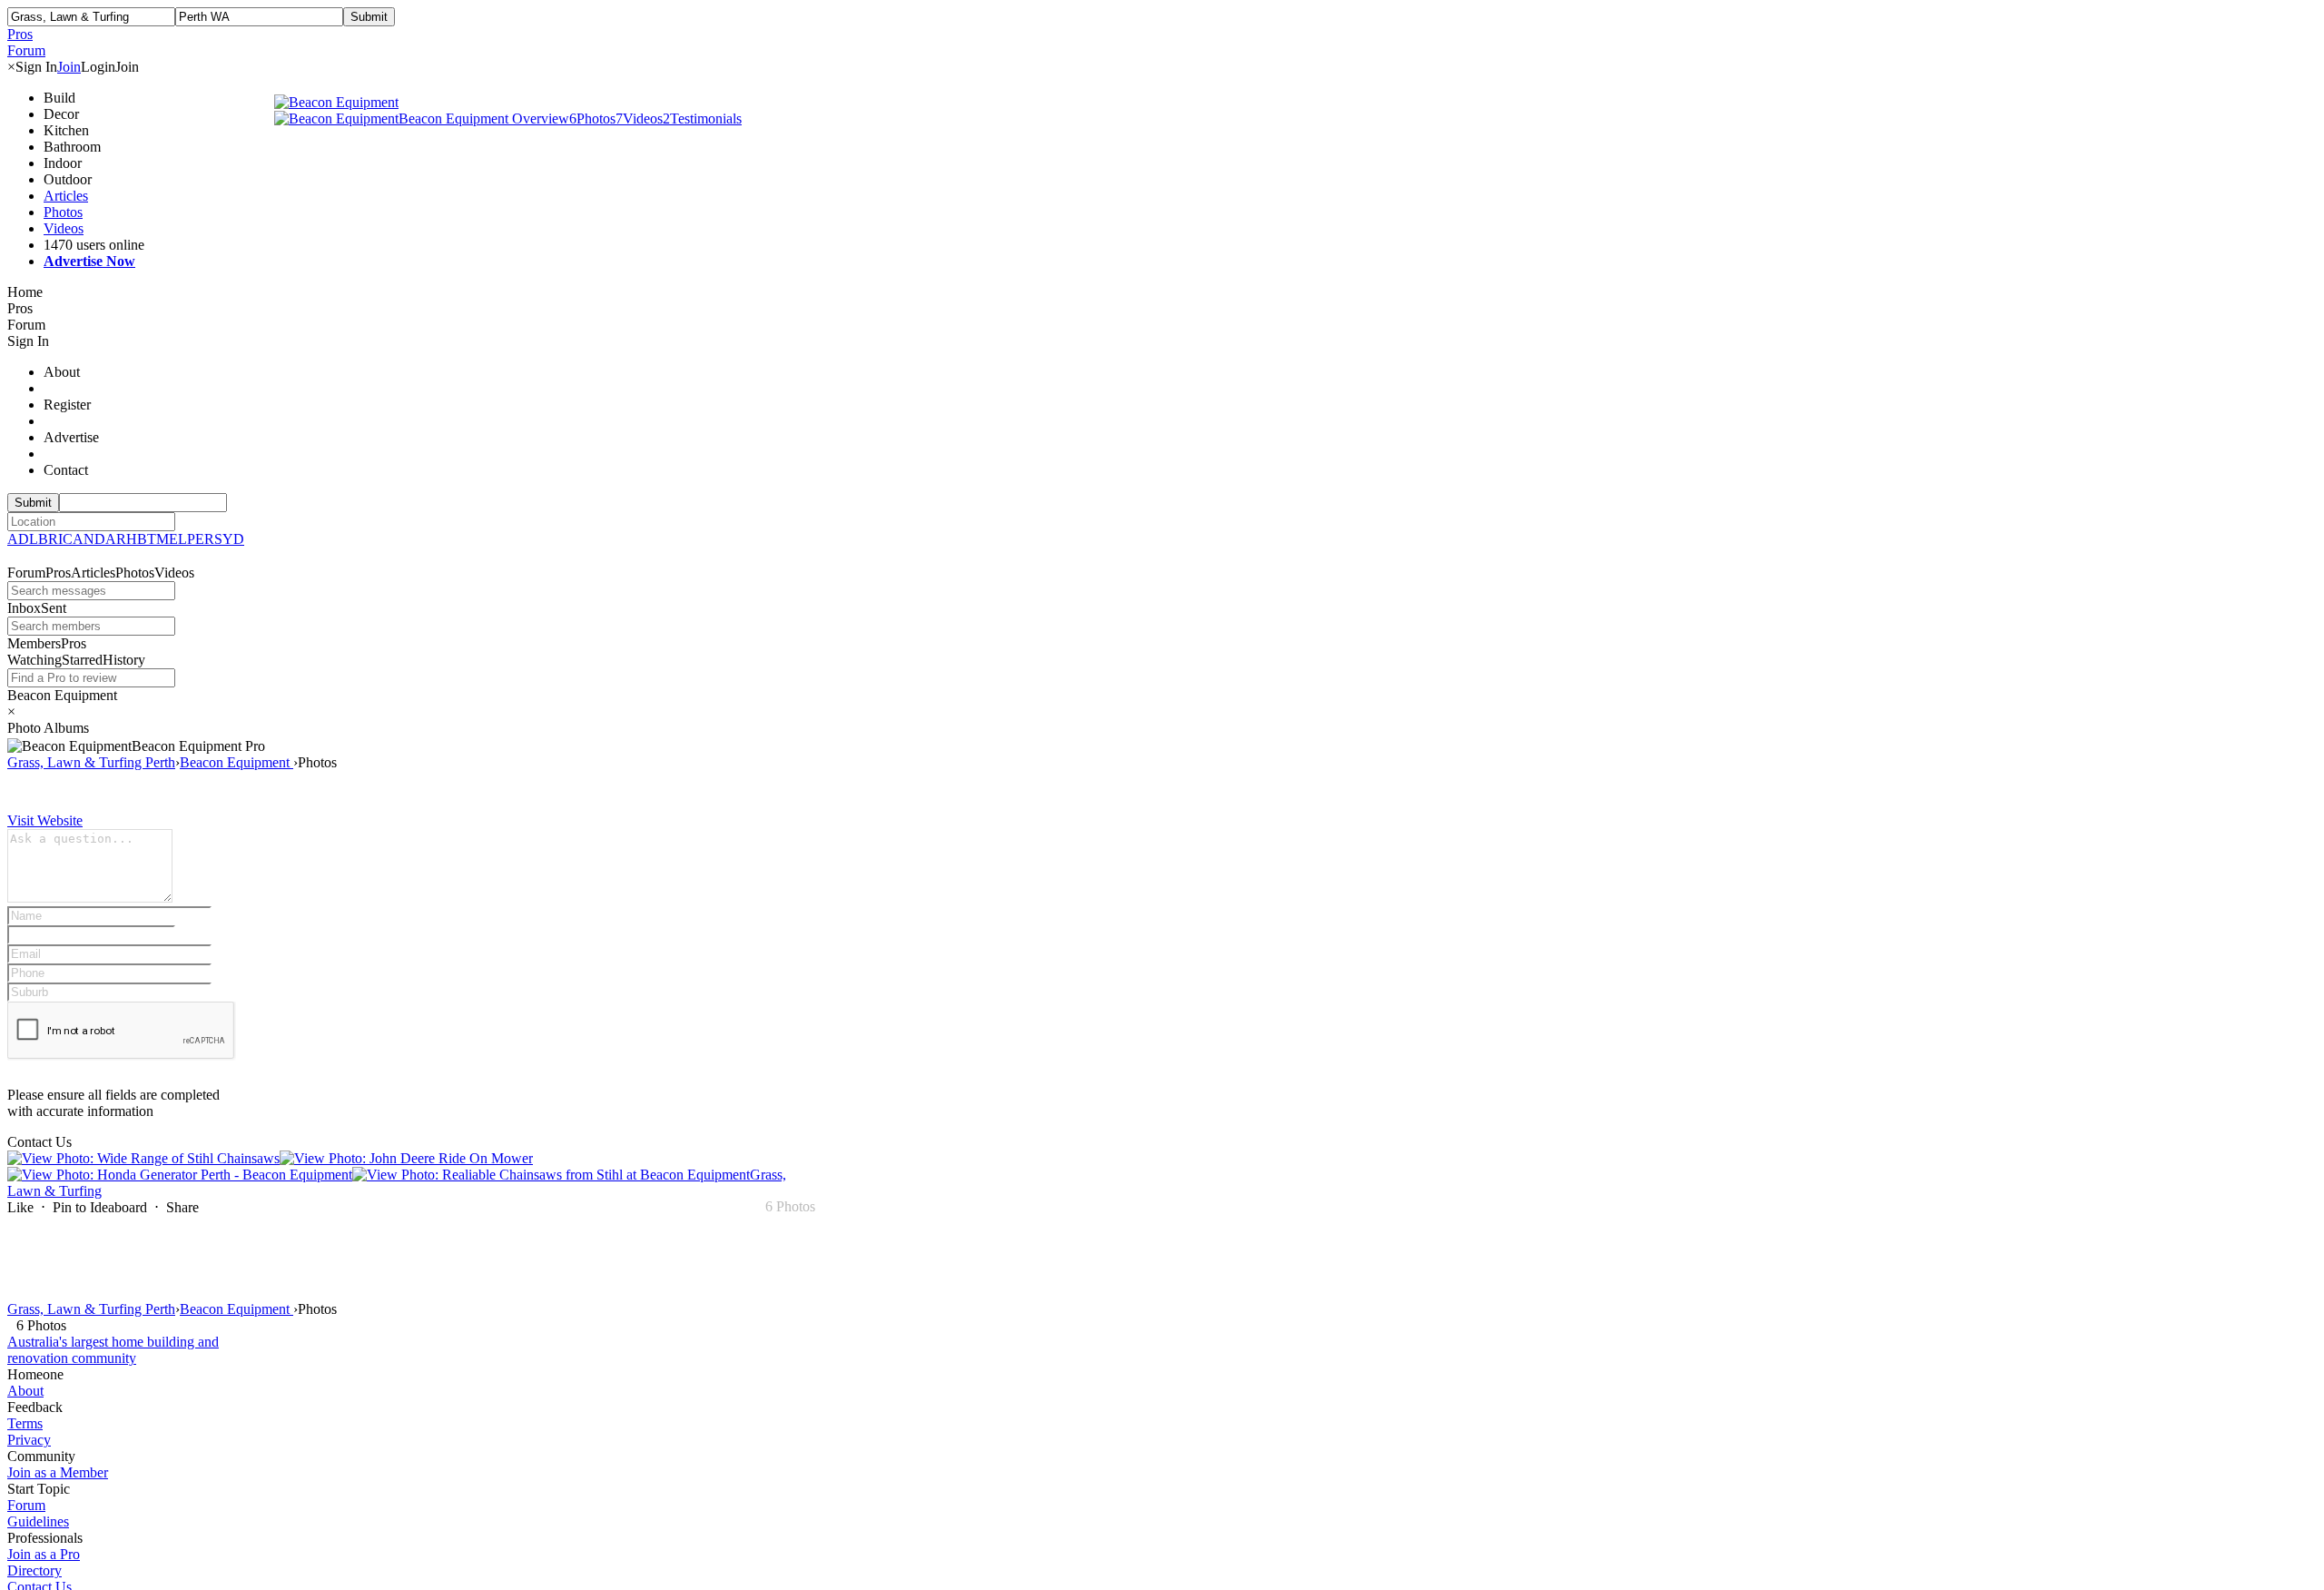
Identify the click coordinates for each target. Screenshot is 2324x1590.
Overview (541, 119)
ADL (23, 539)
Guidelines (38, 1521)
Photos (63, 212)
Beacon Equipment (455, 119)
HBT (141, 539)
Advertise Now (89, 261)
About (25, 1391)
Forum (26, 1505)
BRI (50, 539)
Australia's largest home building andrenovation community (113, 1350)
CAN (79, 539)
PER (201, 539)
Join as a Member (58, 1472)
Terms (25, 1423)
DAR (110, 539)
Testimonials (702, 119)
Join (69, 67)
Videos (64, 228)
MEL (172, 539)
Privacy (29, 1440)
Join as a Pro (44, 1554)
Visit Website (45, 820)
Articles (66, 196)
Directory (34, 1570)
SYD (229, 539)
